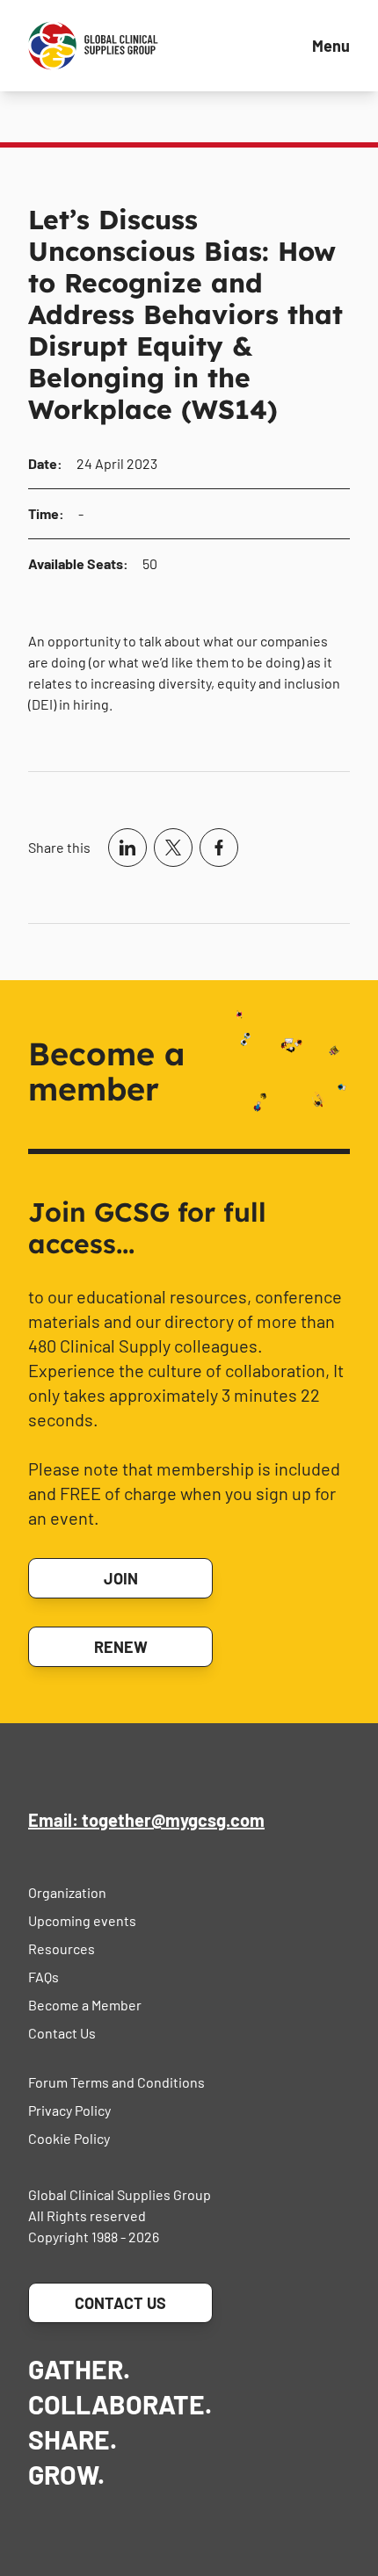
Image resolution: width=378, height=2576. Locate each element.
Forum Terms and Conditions (116, 2082)
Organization (67, 1892)
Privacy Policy (69, 2110)
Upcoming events (82, 1920)
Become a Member (85, 2005)
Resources (62, 1948)
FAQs (44, 1977)
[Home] (93, 46)
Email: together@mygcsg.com (146, 1820)
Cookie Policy (69, 2138)
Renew (121, 1647)
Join (121, 1578)
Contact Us (62, 2033)
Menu (331, 46)
